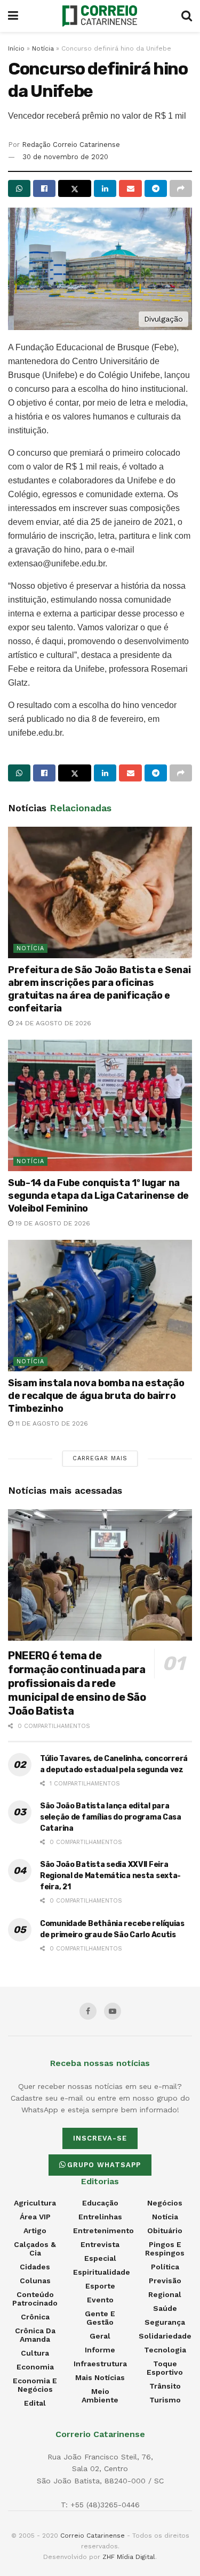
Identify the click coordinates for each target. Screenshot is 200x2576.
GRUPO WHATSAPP (104, 2165)
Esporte (100, 2286)
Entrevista (100, 2244)
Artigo (35, 2231)
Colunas (35, 2281)
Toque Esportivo (165, 2368)
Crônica (35, 2317)
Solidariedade (165, 2336)
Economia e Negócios (35, 2385)
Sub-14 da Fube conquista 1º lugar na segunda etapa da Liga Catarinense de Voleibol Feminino (98, 1196)
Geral (100, 2336)
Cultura (35, 2353)
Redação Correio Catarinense (71, 145)
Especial (100, 2258)
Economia (35, 2367)
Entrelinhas (100, 2217)
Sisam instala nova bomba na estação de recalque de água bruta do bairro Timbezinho (96, 1396)
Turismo (165, 2400)
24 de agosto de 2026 (52, 1023)
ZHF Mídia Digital (129, 2557)
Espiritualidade (102, 2272)
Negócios (165, 2203)
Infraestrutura (100, 2364)
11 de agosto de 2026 (51, 1423)
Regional (165, 2294)
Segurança (165, 2322)
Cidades (35, 2267)
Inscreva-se (100, 2138)
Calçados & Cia (35, 2249)
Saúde (165, 2308)
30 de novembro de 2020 (65, 157)
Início (16, 48)
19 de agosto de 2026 (52, 1223)
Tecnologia (165, 2350)
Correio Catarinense (93, 2536)
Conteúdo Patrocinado (35, 2299)
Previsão (165, 2281)
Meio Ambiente (100, 2396)
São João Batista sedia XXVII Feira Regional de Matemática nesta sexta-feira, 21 (110, 1876)
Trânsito (165, 2386)
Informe (100, 2350)
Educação (100, 2203)
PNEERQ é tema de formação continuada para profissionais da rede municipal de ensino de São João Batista (77, 1683)
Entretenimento (103, 2231)
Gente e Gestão (100, 2318)
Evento (100, 2300)
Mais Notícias (100, 2377)
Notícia (43, 48)
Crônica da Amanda (35, 2335)
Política (165, 2267)
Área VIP (35, 2217)
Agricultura (35, 2203)
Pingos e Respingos (165, 2249)
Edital (35, 2403)
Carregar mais (100, 1458)
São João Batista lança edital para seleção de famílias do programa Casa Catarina (111, 1817)
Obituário (165, 2231)
